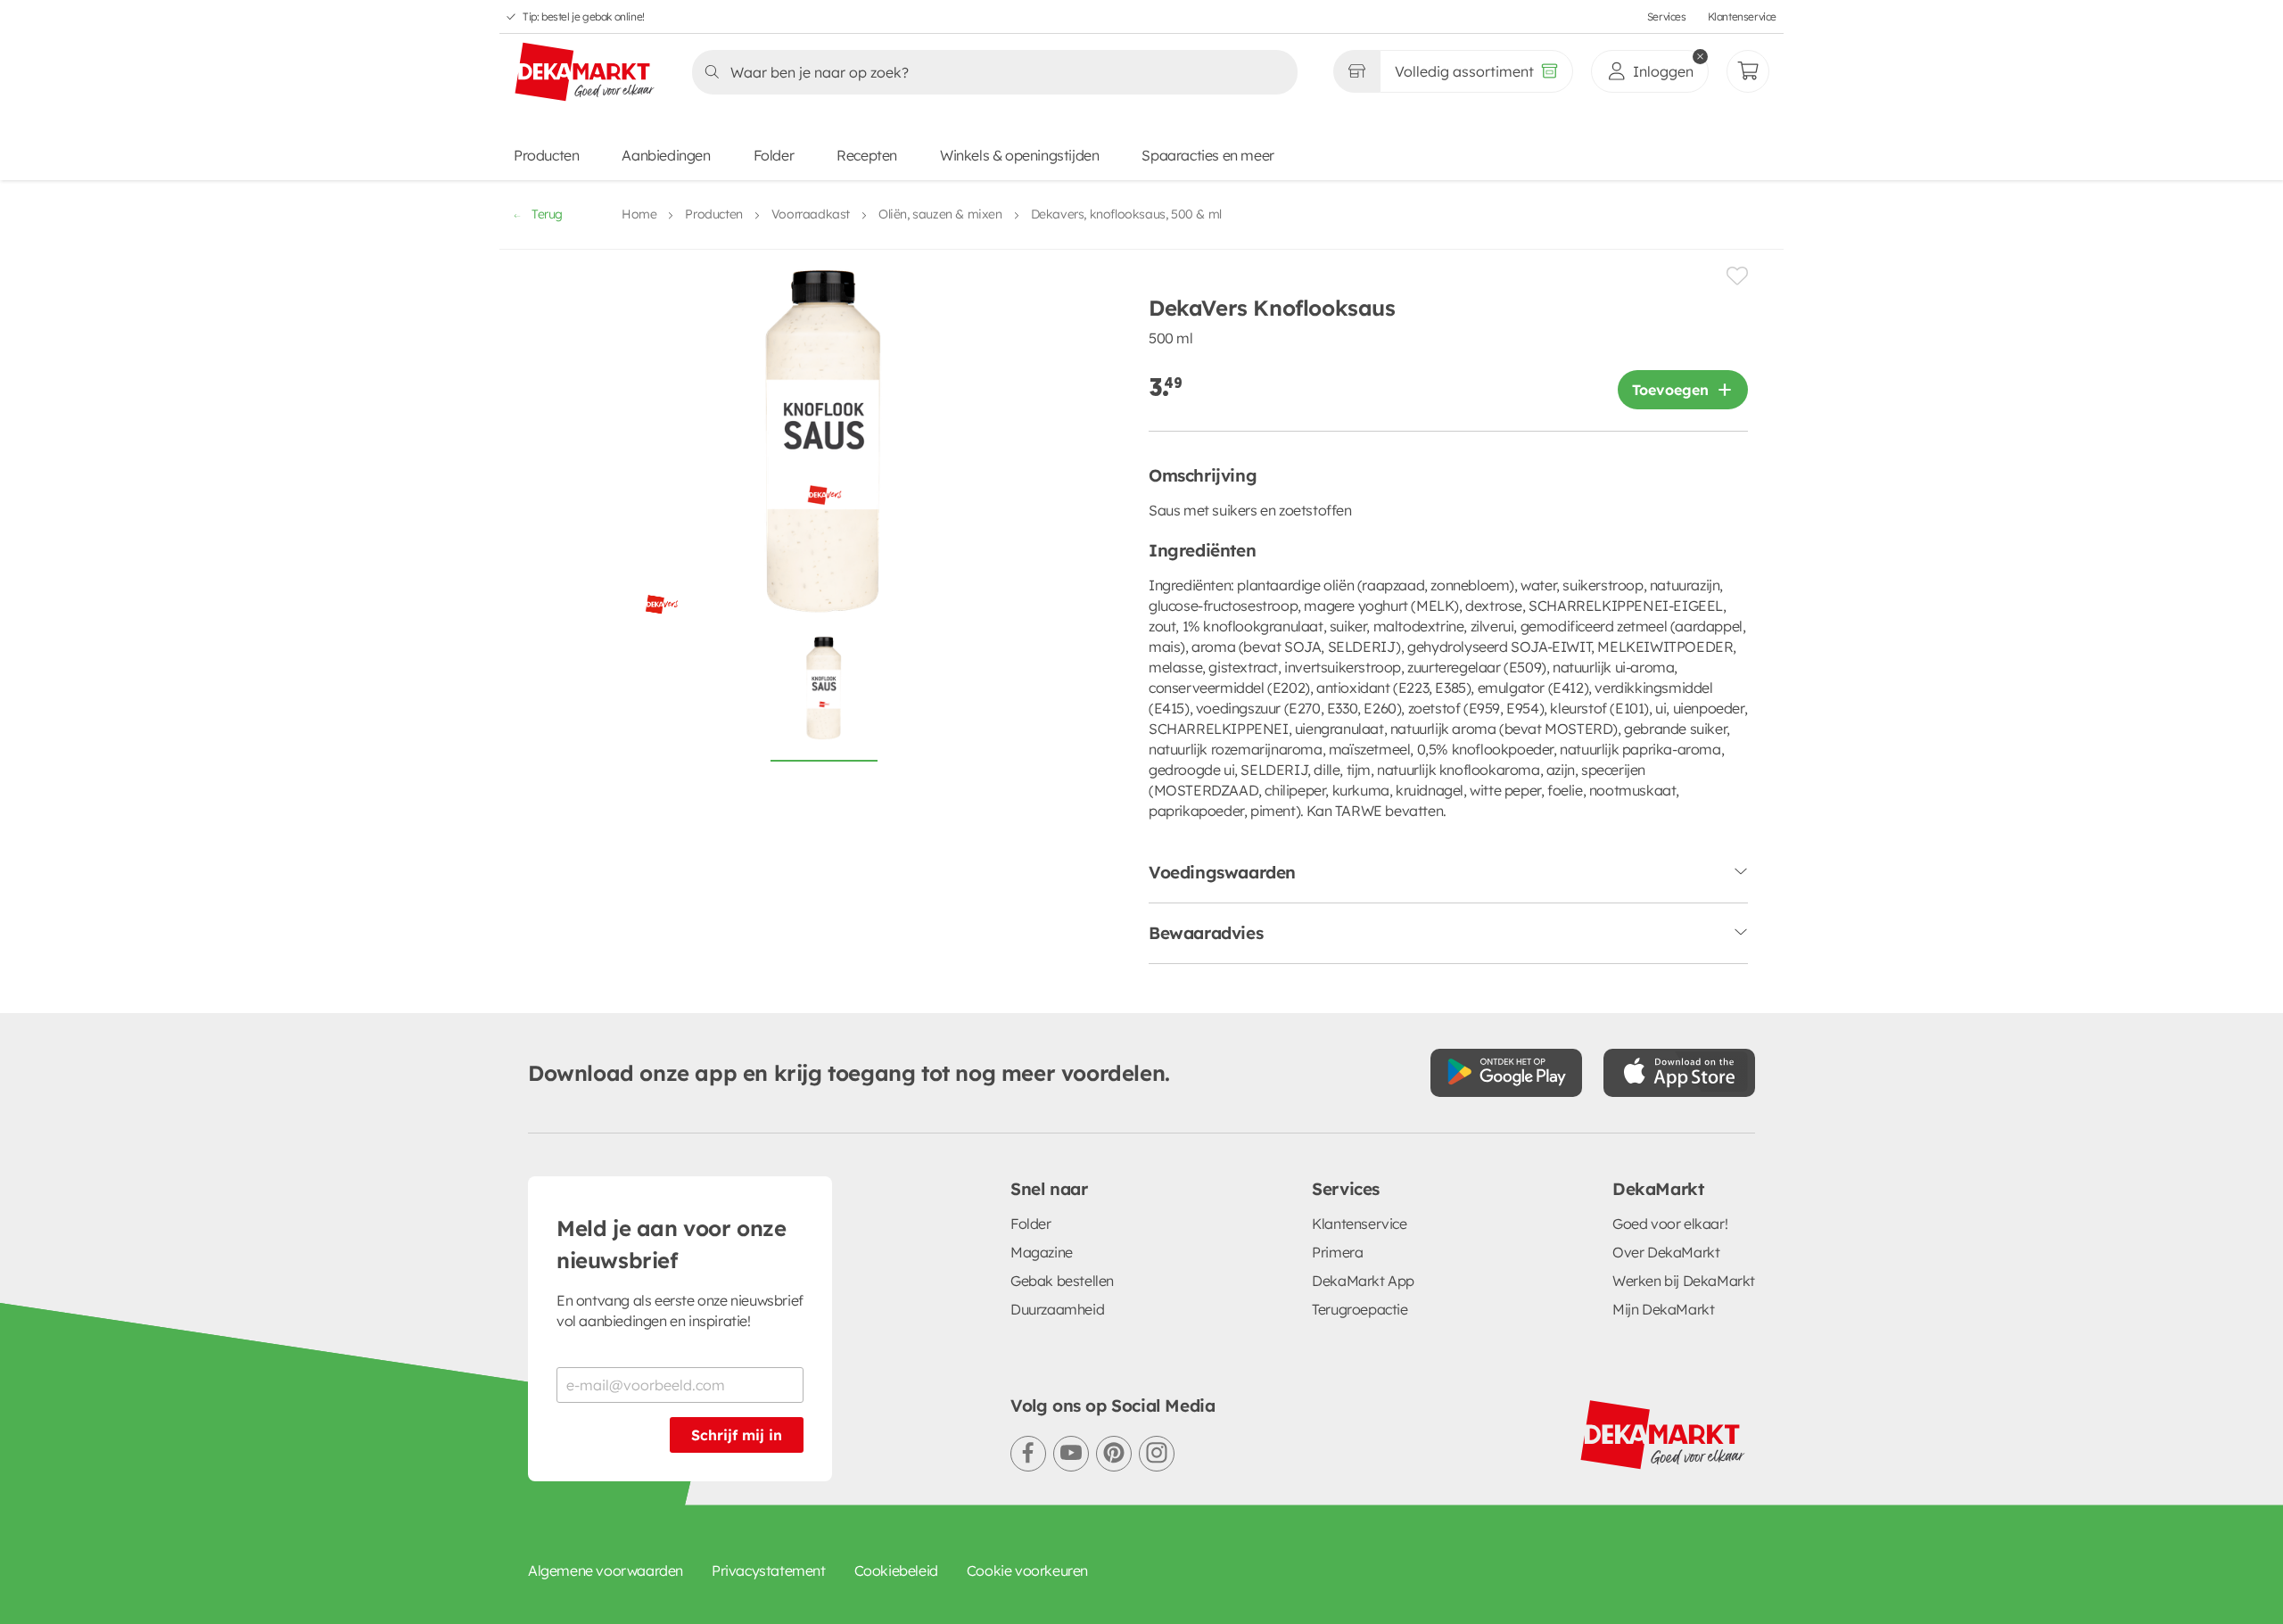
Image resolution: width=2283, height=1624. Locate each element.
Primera (1337, 1252)
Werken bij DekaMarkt (1684, 1281)
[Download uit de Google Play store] (1506, 1073)
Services (1667, 16)
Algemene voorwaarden (606, 1570)
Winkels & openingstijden (1019, 155)
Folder (774, 155)
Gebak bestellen (1062, 1281)
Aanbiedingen (666, 155)
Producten (546, 155)
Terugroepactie (1360, 1309)
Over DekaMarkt (1666, 1252)
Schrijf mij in (737, 1435)
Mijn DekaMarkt (1663, 1309)
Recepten (867, 155)
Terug (547, 214)
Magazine (1042, 1252)
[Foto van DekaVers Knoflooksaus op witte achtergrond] (824, 698)
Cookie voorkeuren (1027, 1570)
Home (639, 214)
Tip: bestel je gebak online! (584, 16)
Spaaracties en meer (1207, 155)
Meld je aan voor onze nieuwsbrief (672, 1244)
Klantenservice (1742, 16)
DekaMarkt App (1363, 1281)
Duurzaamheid (1057, 1309)
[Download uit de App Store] (1679, 1073)
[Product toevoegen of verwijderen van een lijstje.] (1737, 276)
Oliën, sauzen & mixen (940, 214)
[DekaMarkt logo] (585, 73)
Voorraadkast (811, 214)
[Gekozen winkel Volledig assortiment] (1356, 71)
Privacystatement (769, 1570)
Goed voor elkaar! (1670, 1224)
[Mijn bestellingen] (1748, 71)
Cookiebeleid (896, 1570)
